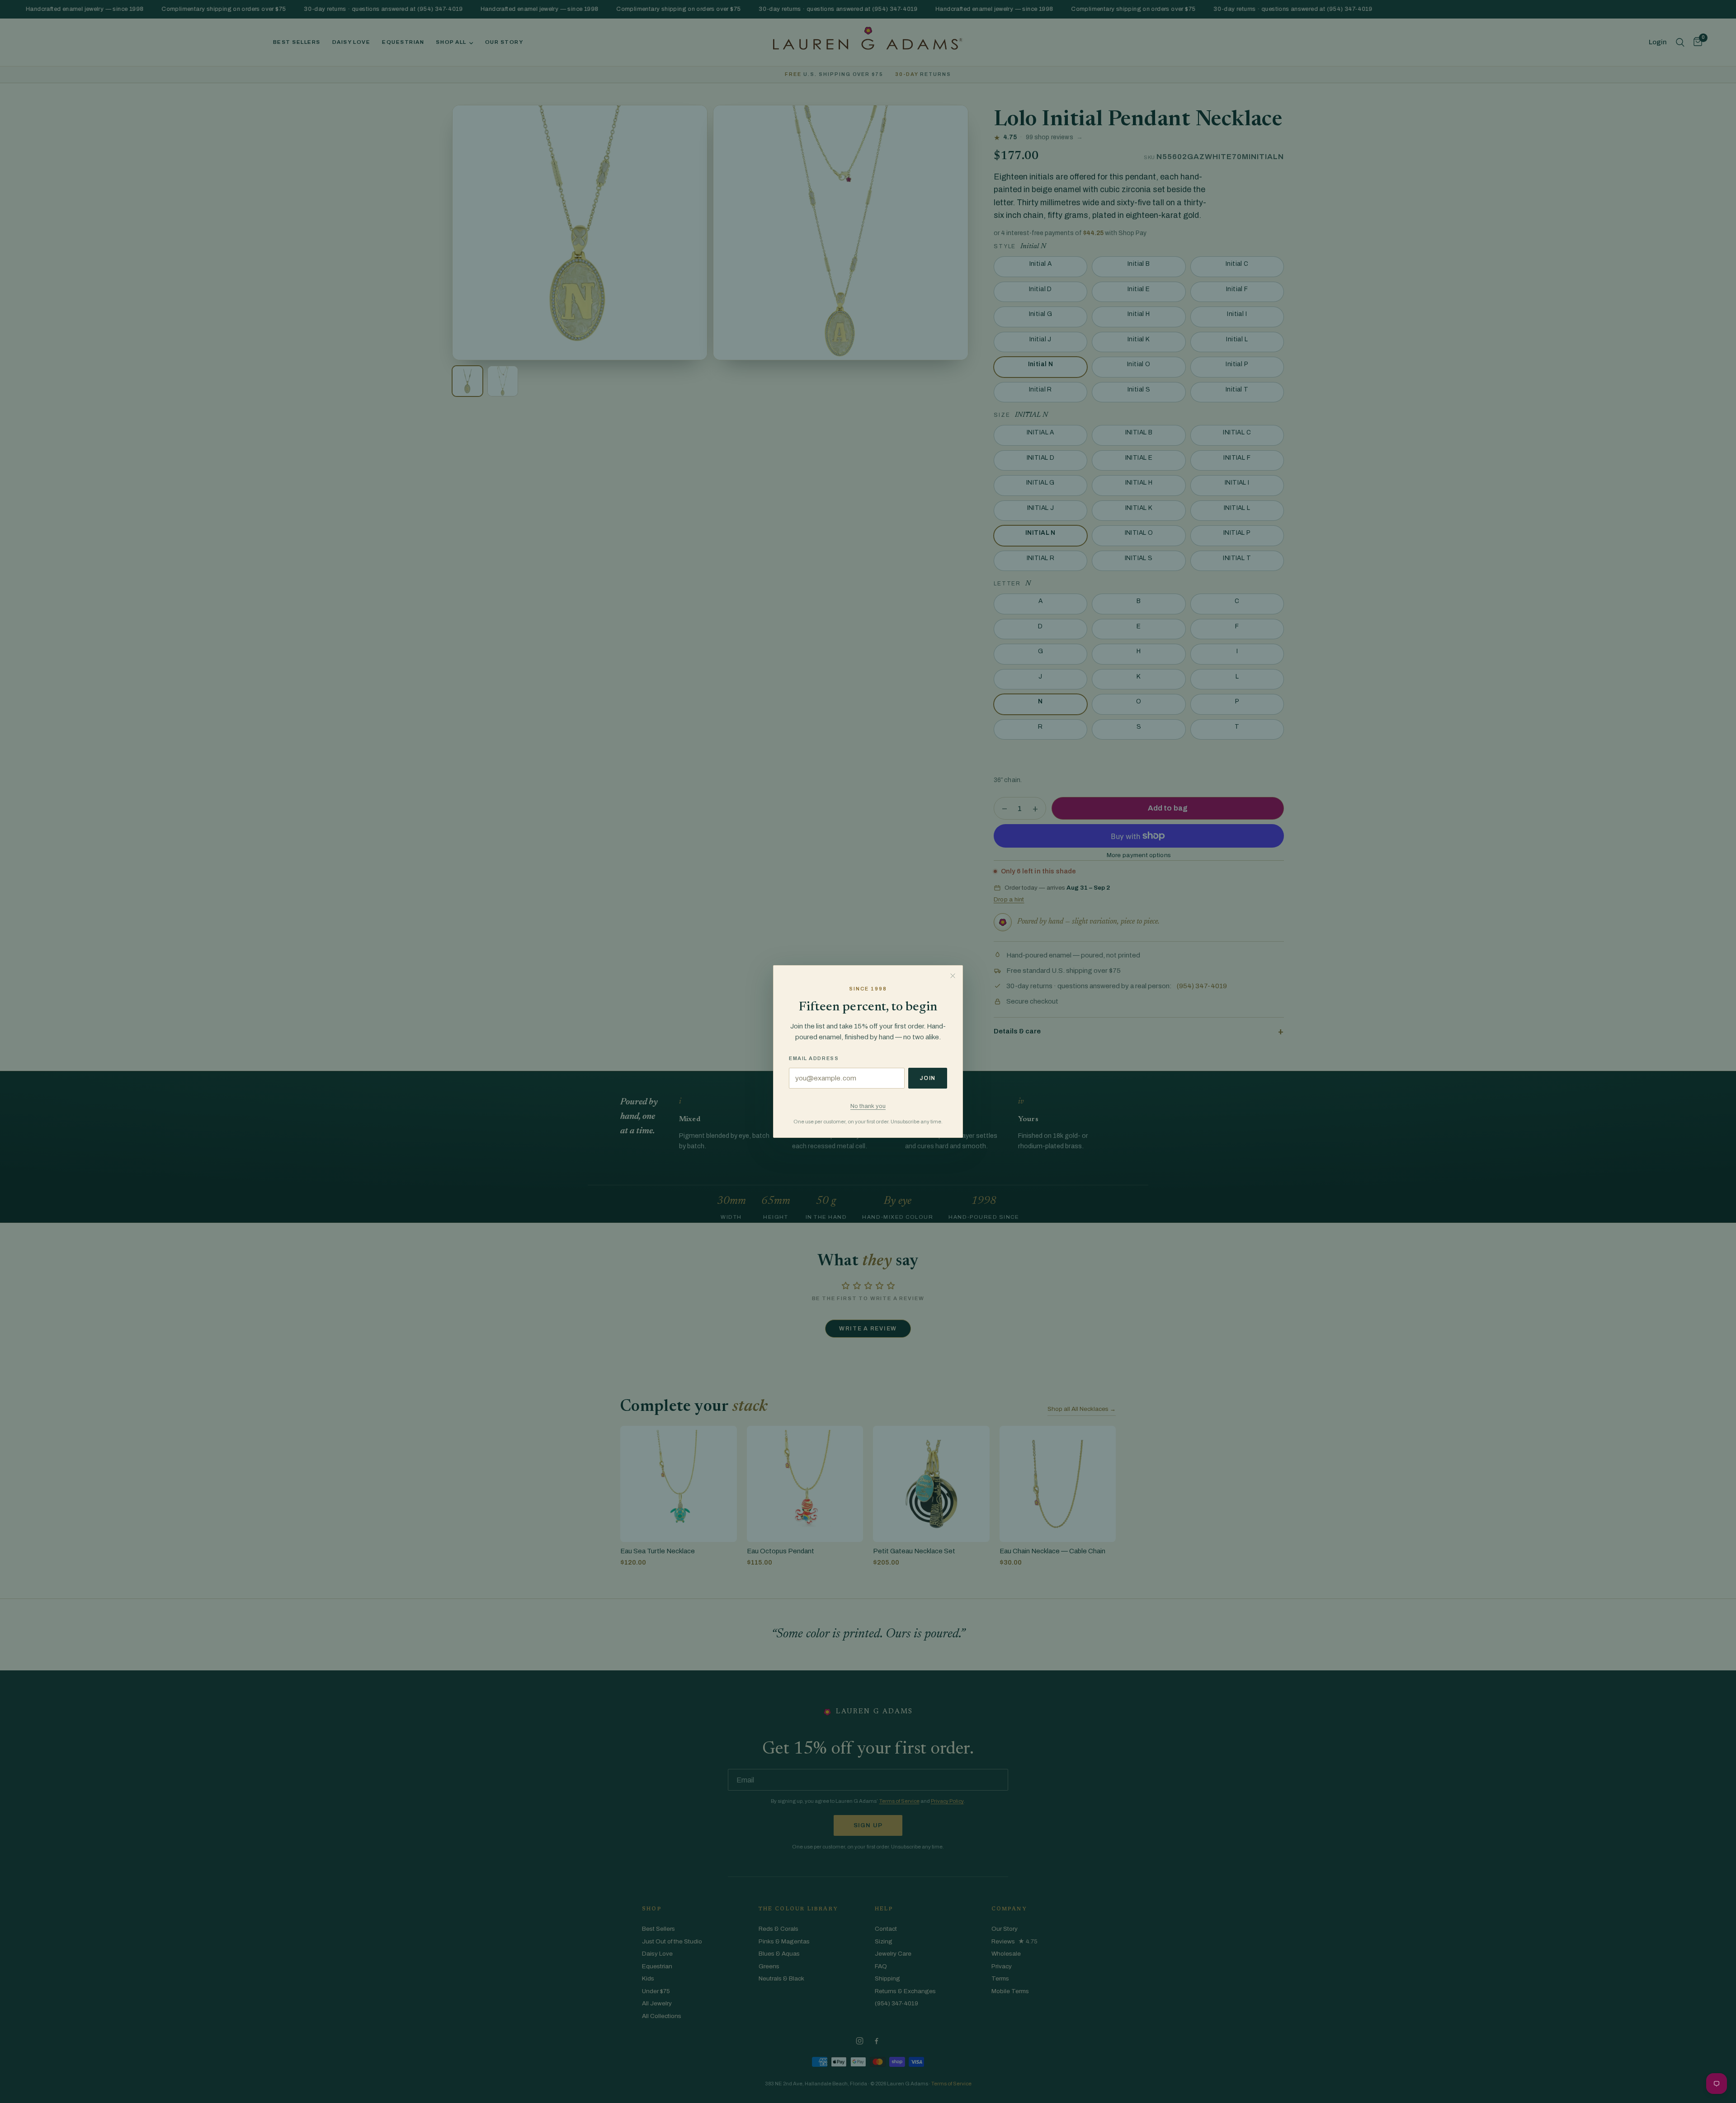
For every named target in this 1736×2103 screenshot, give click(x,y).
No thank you (868, 1106)
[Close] (953, 976)
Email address (814, 1058)
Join (928, 1078)
